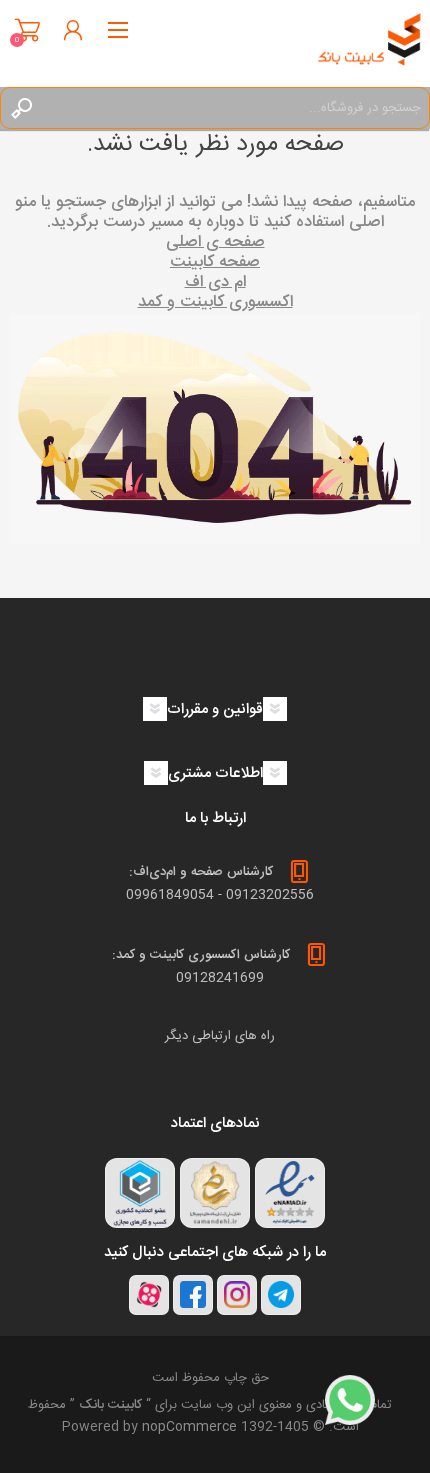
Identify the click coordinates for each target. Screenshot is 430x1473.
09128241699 (220, 978)
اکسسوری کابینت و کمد (215, 302)
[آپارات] (149, 1295)
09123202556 (270, 895)
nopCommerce (189, 1427)
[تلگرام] (281, 1295)
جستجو (21, 108)
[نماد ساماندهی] (215, 1193)
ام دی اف (215, 282)
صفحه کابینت (215, 262)
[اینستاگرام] (237, 1295)
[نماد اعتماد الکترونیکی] (290, 1193)
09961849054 (170, 895)
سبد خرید (27, 30)
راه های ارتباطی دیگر (220, 1036)
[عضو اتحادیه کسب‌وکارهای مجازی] (140, 1193)
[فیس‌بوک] (193, 1295)
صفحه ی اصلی (215, 242)
